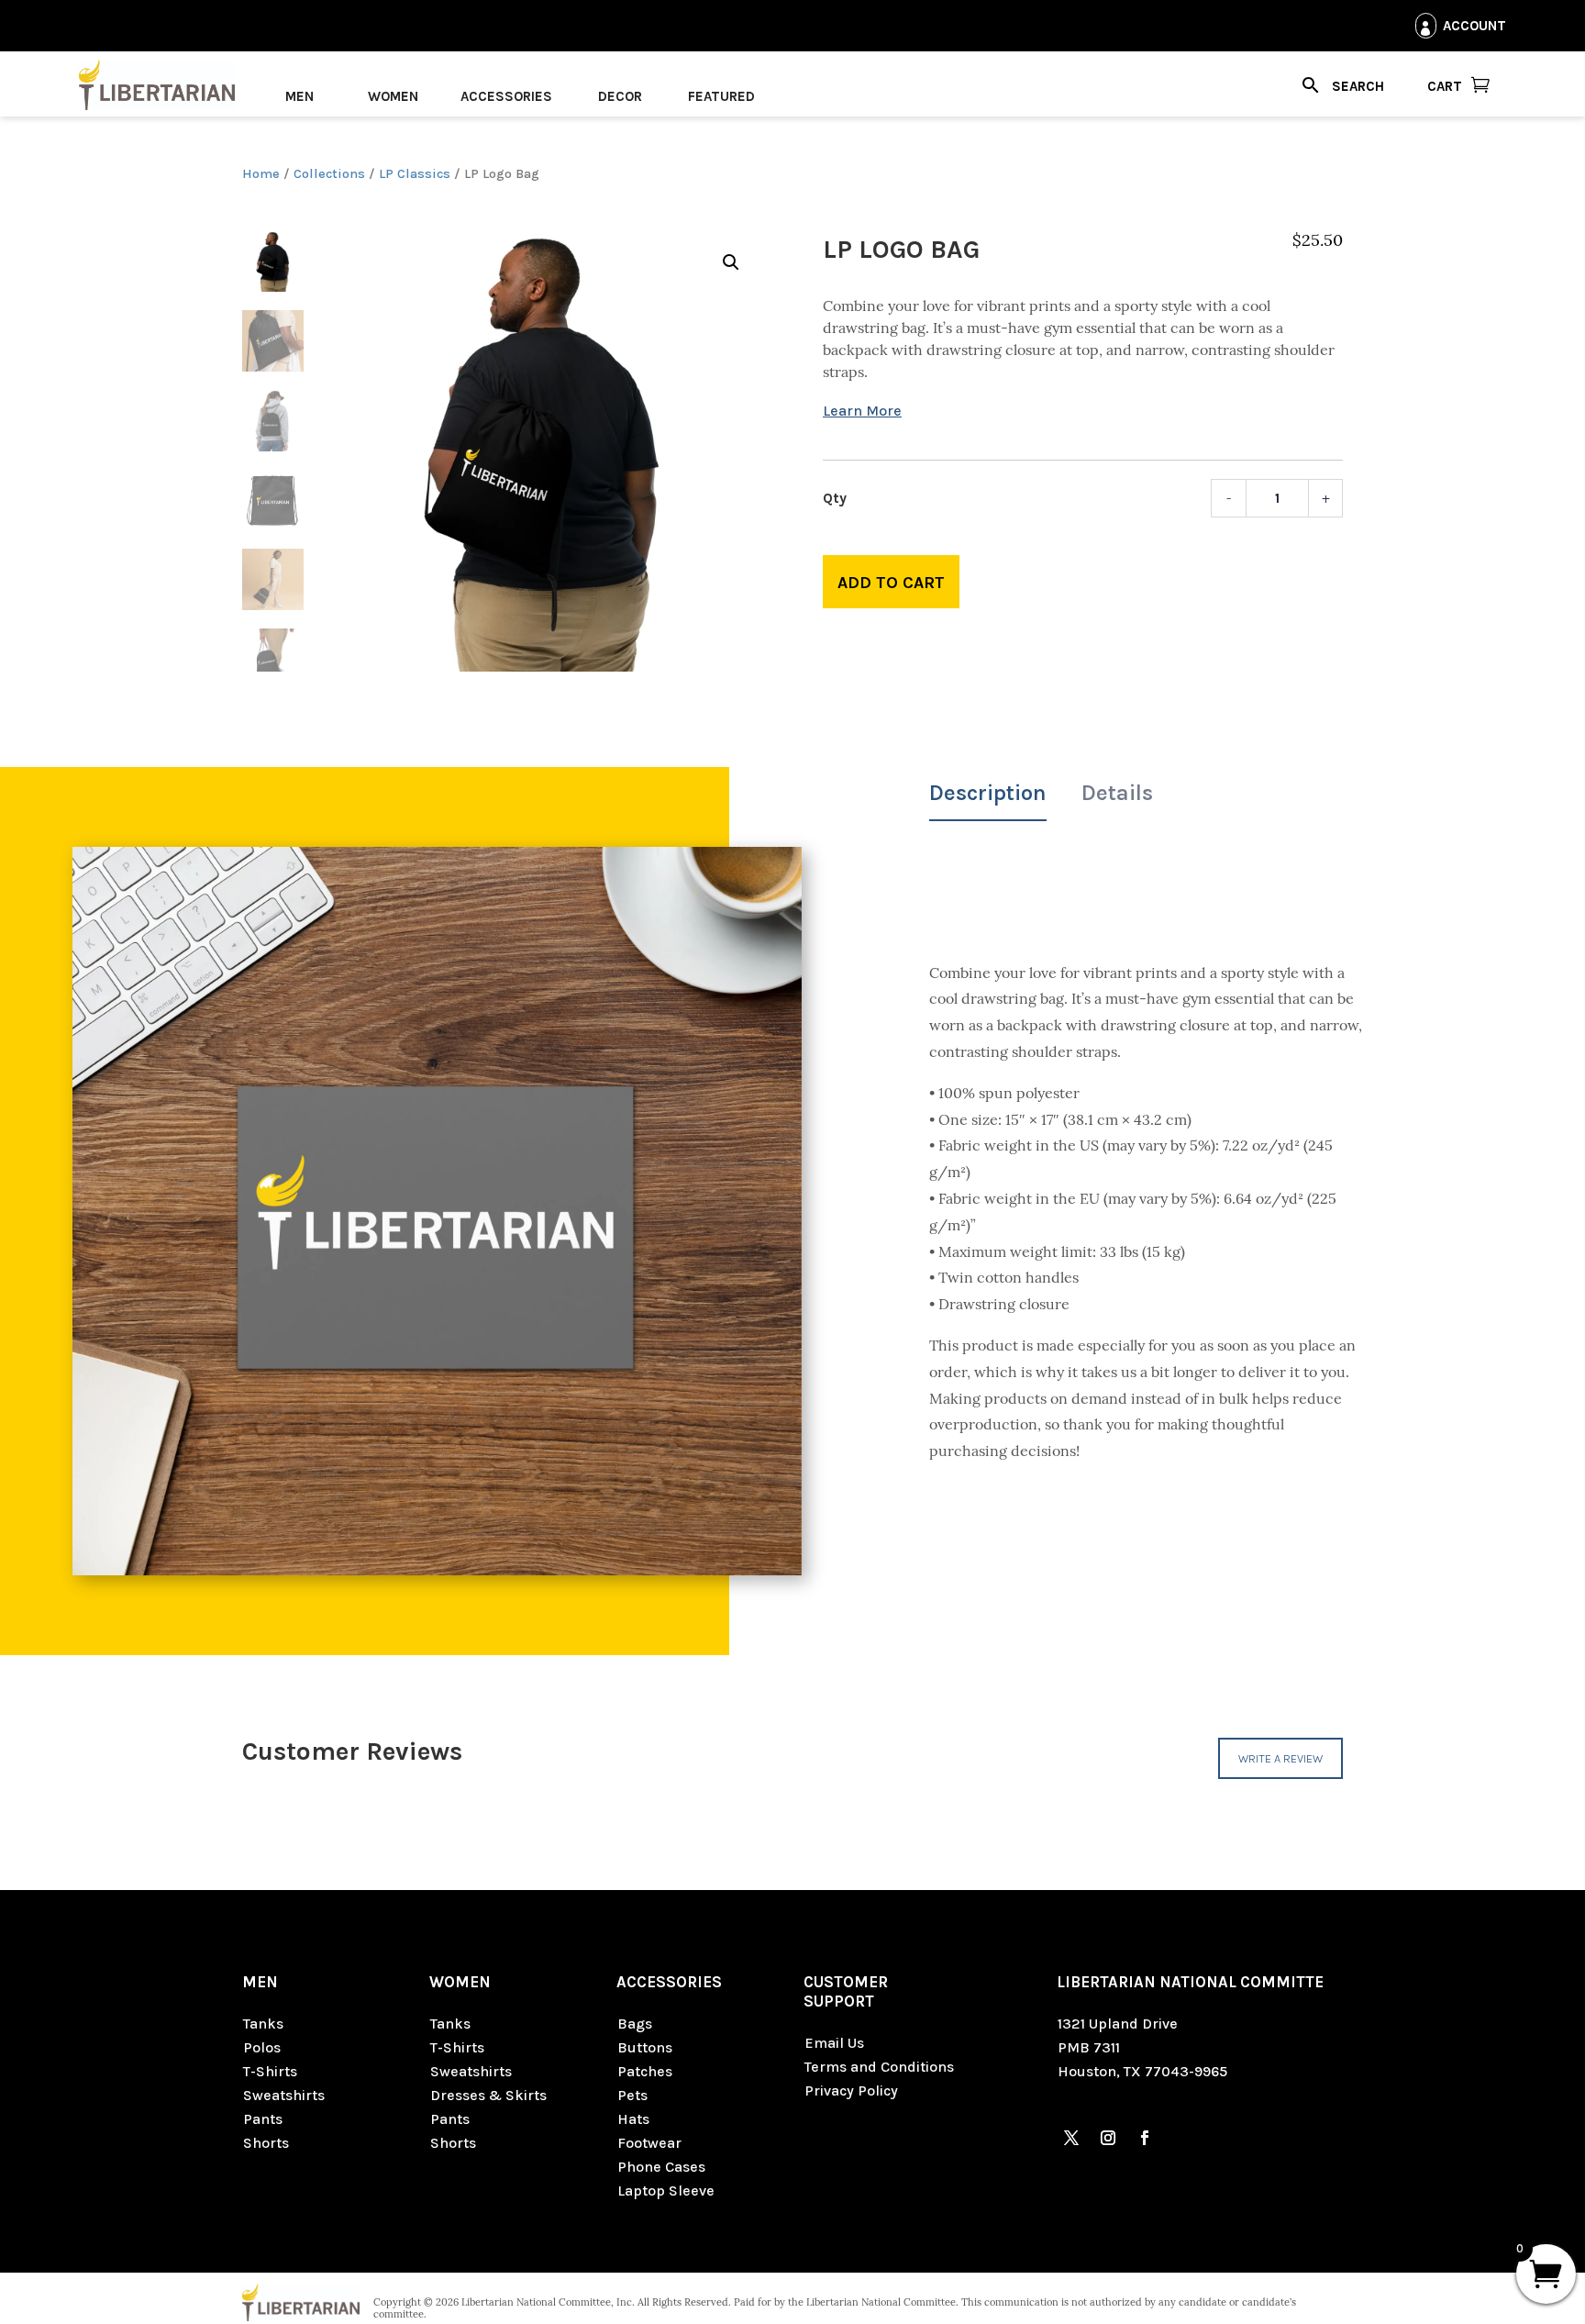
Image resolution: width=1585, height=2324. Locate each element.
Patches (645, 2071)
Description (988, 793)
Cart (1445, 86)
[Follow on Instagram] (1108, 2138)
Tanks (263, 2024)
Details (1117, 793)
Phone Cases (661, 2167)
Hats (633, 2119)
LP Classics (415, 174)
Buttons (645, 2047)
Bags (635, 2024)
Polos (262, 2047)
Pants (263, 2119)
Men (299, 96)
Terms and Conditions (879, 2067)
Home (261, 174)
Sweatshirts (284, 2095)
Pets (632, 2095)
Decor (620, 96)
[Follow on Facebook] (1145, 2138)
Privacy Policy (851, 2090)
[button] (731, 262)
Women (393, 96)
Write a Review (1280, 1758)
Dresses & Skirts (488, 2095)
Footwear (649, 2143)
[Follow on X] (1071, 2138)
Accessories (506, 96)
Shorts (266, 2143)
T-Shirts (270, 2071)
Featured (721, 96)
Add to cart (891, 583)
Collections (329, 174)
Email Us (834, 2043)
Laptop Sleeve (666, 2191)
